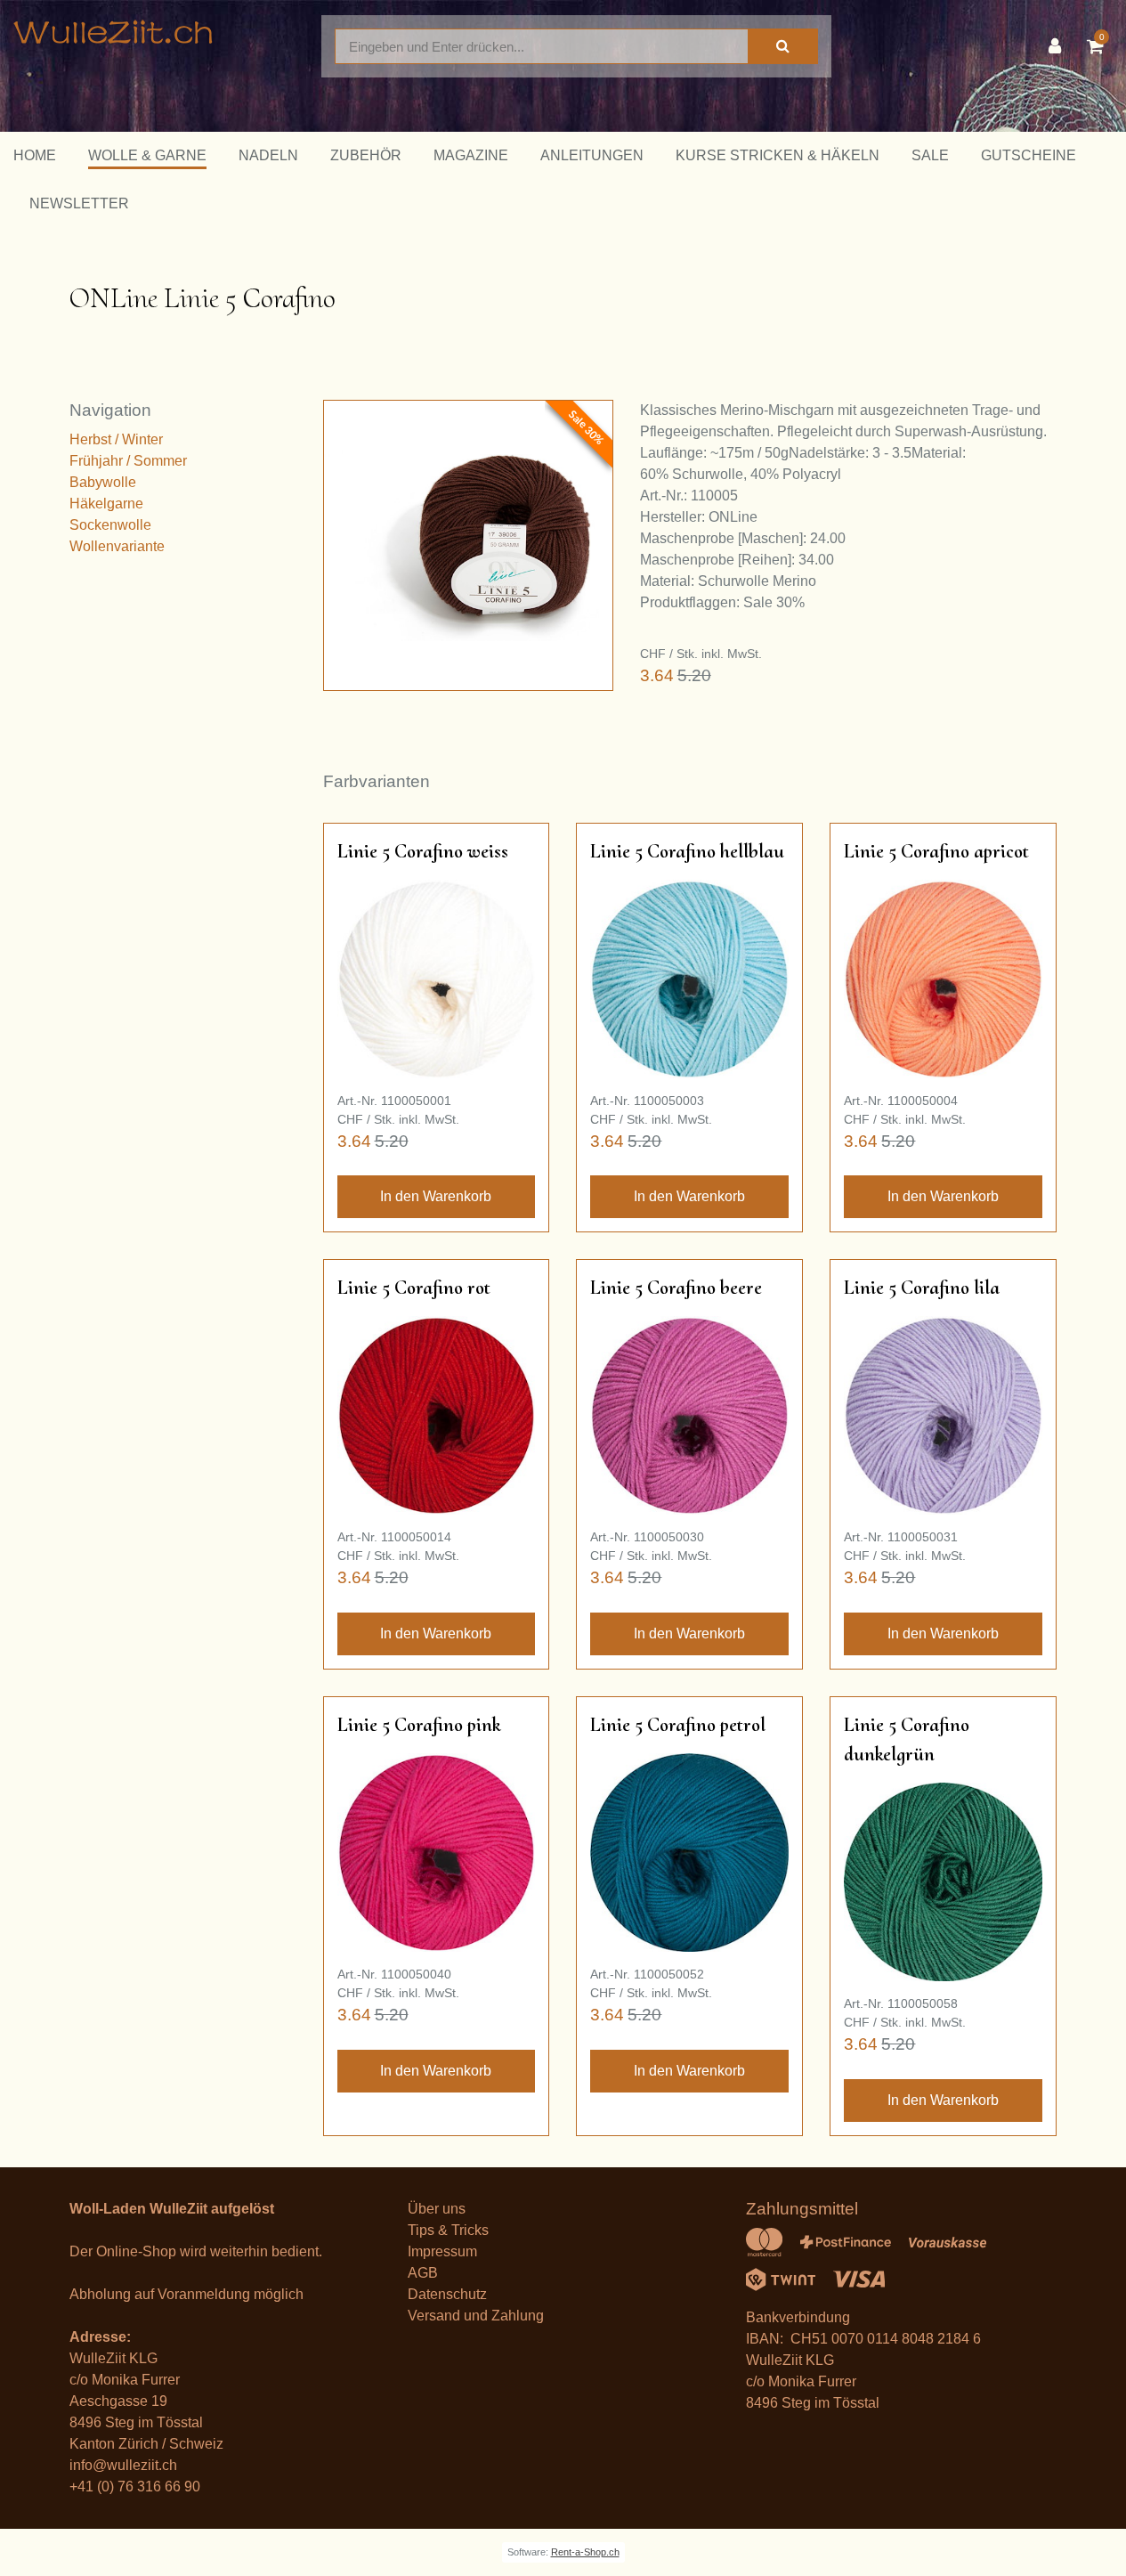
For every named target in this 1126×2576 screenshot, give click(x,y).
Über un (433, 2209)
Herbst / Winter (116, 439)
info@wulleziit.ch (123, 2465)
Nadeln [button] (268, 155)
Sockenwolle (110, 525)
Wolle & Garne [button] (147, 155)
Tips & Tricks (448, 2230)
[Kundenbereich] (1059, 46)
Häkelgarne (106, 504)
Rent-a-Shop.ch (585, 2552)
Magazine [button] (471, 155)
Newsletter (79, 203)
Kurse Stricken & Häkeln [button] (778, 155)
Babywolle (103, 482)
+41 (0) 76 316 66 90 (135, 2487)
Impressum (442, 2251)
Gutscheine (1029, 155)
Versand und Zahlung (476, 2316)
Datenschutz (447, 2294)
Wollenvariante (117, 546)
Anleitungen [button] (592, 155)
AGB (423, 2273)
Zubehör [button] (366, 155)
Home (35, 155)
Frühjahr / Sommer (128, 461)
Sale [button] (930, 155)
